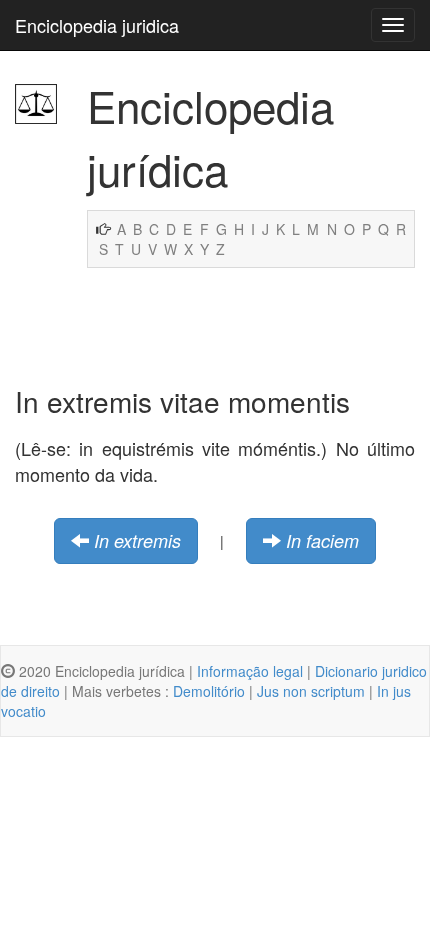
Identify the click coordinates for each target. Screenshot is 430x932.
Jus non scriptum (311, 691)
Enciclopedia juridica (97, 25)
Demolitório (209, 691)
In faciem (322, 540)
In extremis (137, 540)
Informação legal (250, 671)
